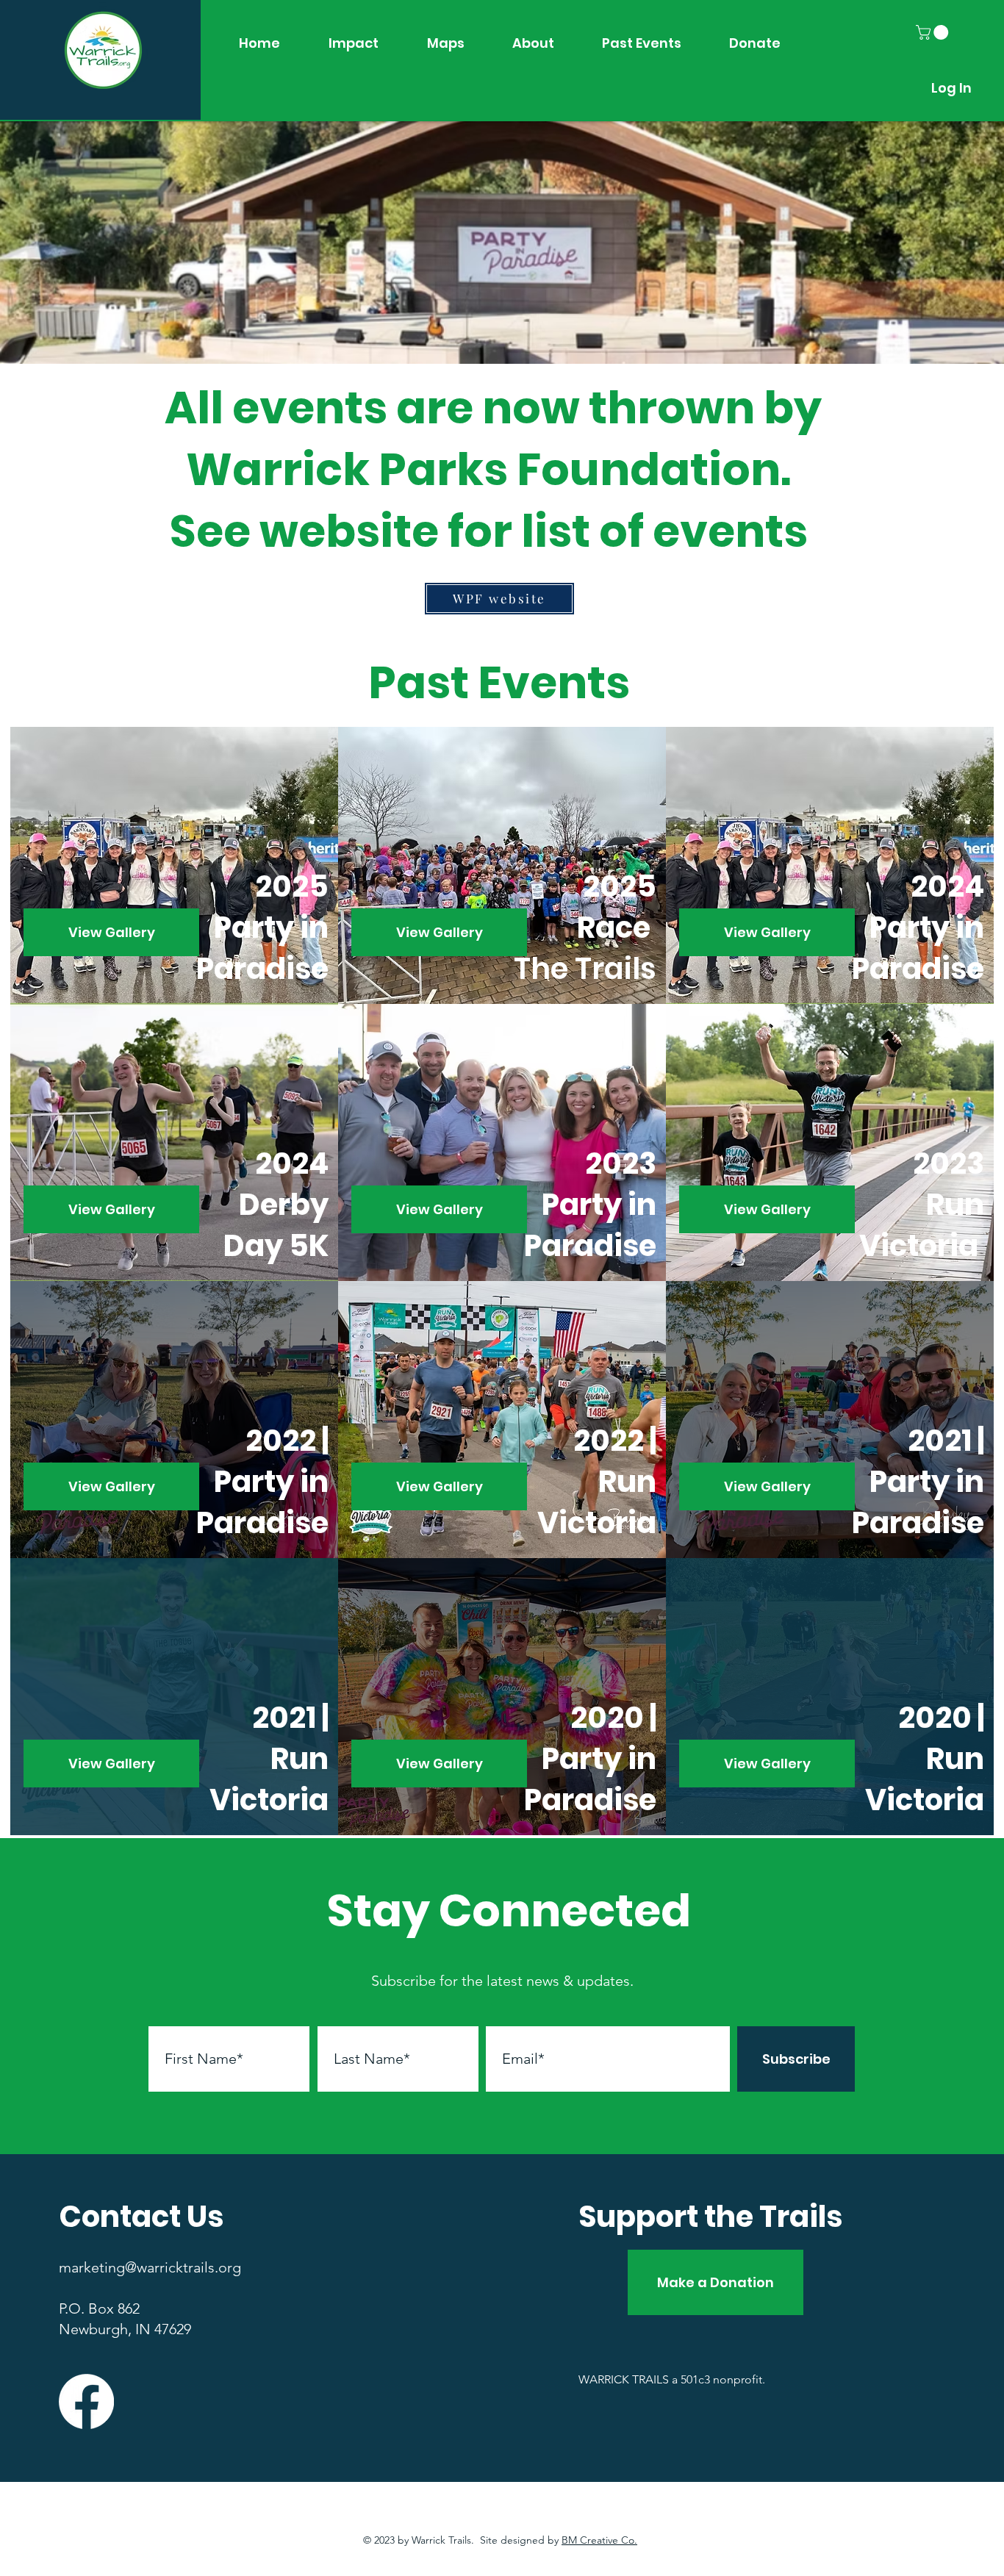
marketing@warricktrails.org (150, 2267)
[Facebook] (86, 2401)
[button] (934, 32)
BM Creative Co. (599, 2540)
